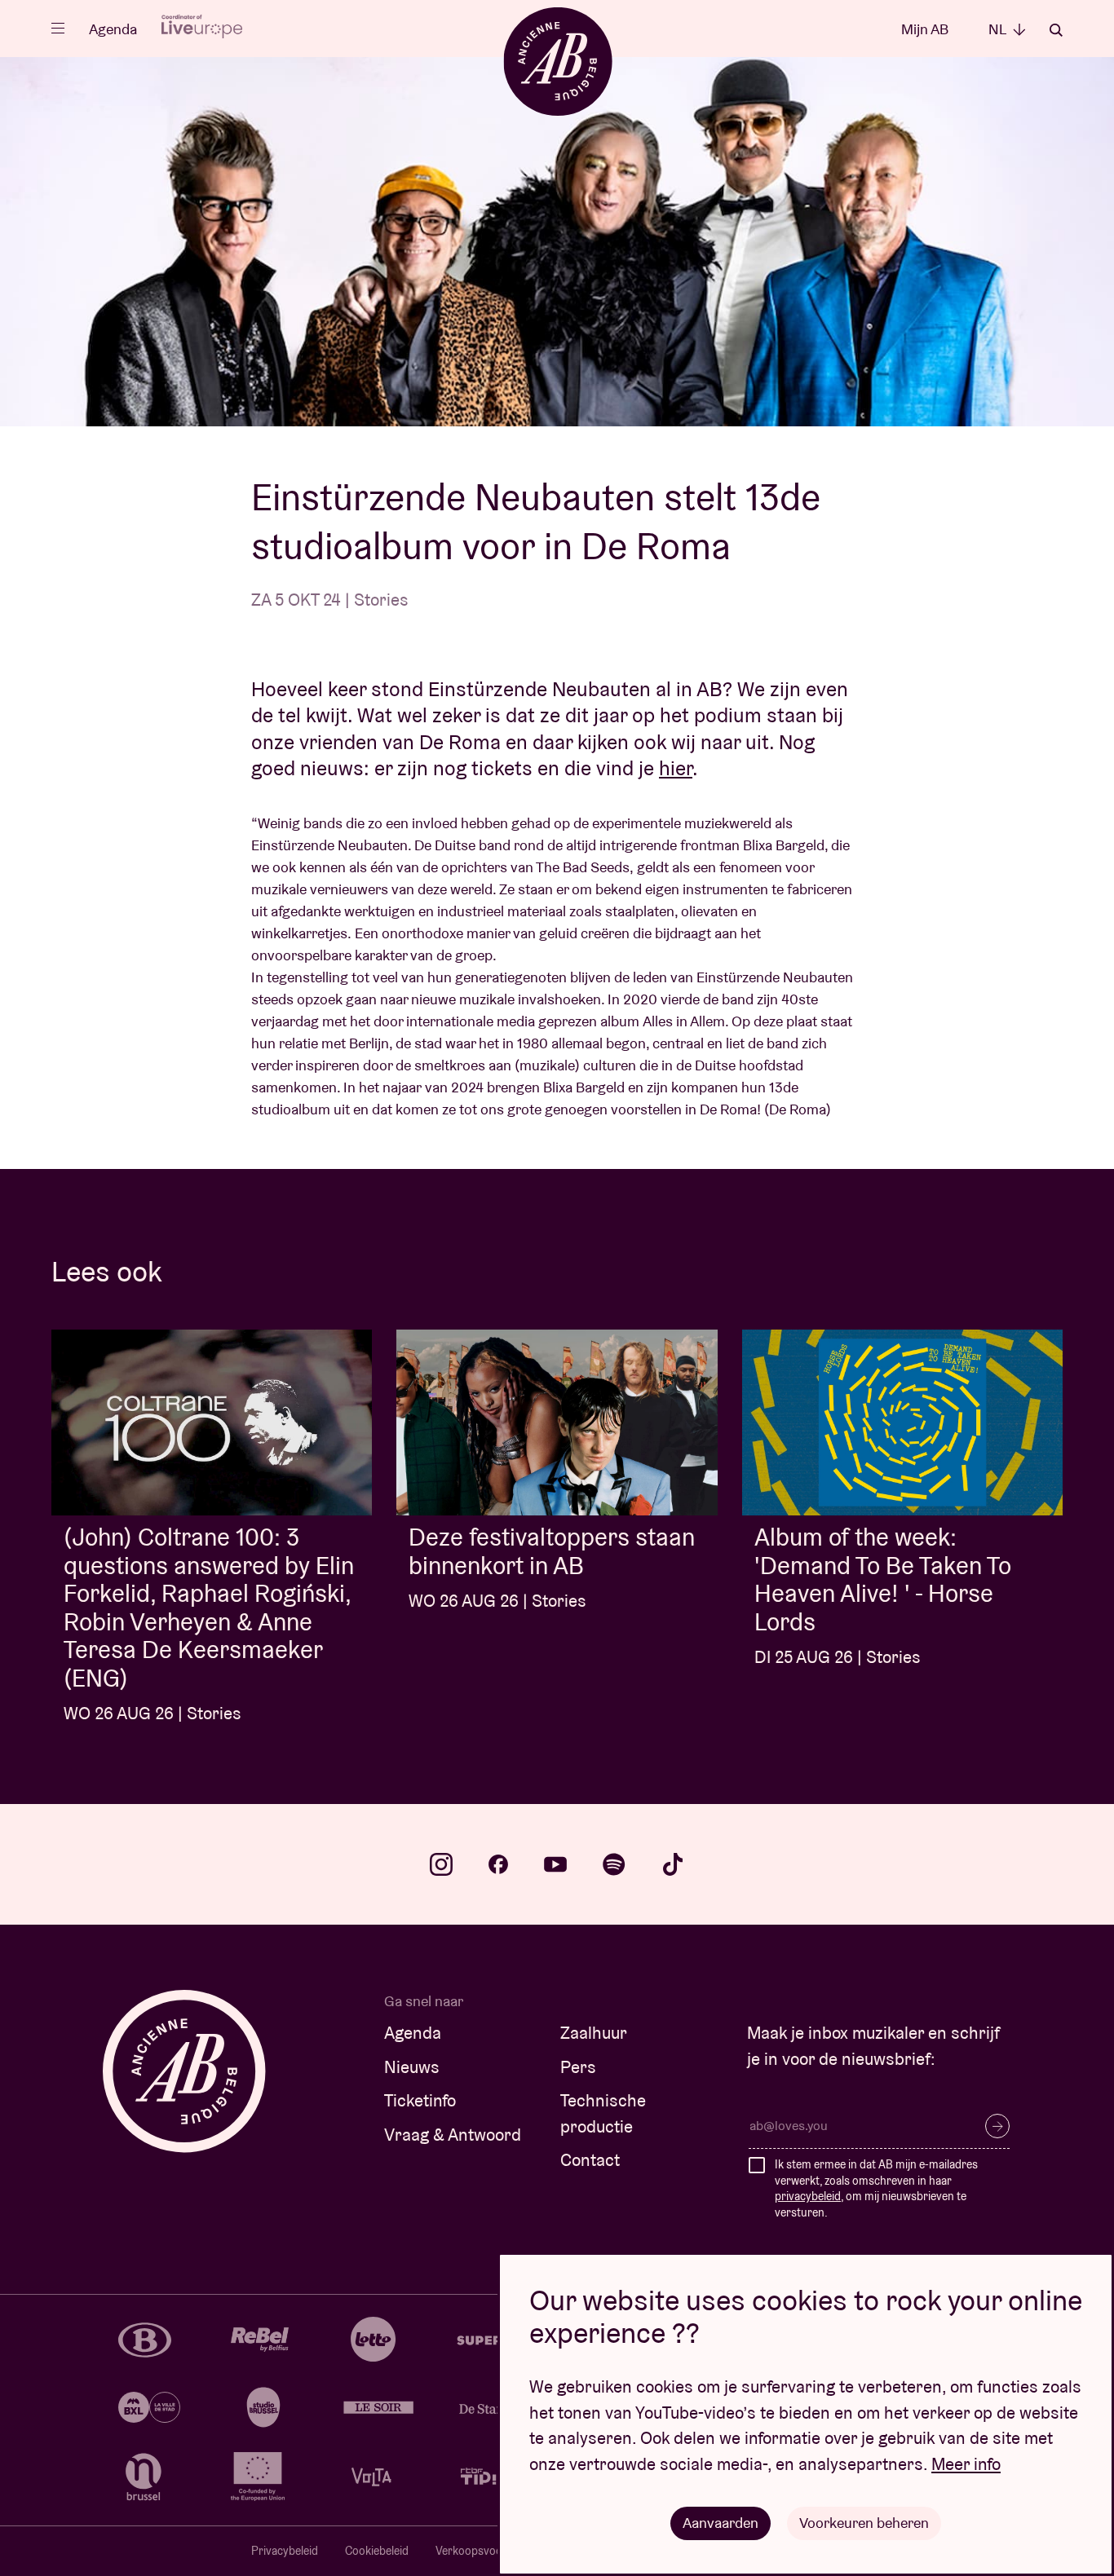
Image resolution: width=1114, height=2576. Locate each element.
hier (676, 768)
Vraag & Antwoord (453, 2135)
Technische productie (603, 2113)
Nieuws (412, 2067)
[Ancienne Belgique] (557, 61)
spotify (614, 1864)
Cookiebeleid (377, 2551)
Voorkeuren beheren (864, 2523)
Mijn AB (925, 29)
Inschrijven (997, 2126)
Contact (590, 2160)
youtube (555, 1864)
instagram (441, 1864)
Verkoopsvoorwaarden (493, 2551)
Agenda (113, 29)
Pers (578, 2067)
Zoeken (1056, 30)
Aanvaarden (721, 2523)
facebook (498, 1864)
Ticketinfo (420, 2100)
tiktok (673, 1864)
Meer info (966, 2464)
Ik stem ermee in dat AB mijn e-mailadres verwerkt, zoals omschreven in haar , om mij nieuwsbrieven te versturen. (876, 2188)
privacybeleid (808, 2196)
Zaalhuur (594, 2033)
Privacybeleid (285, 2551)
